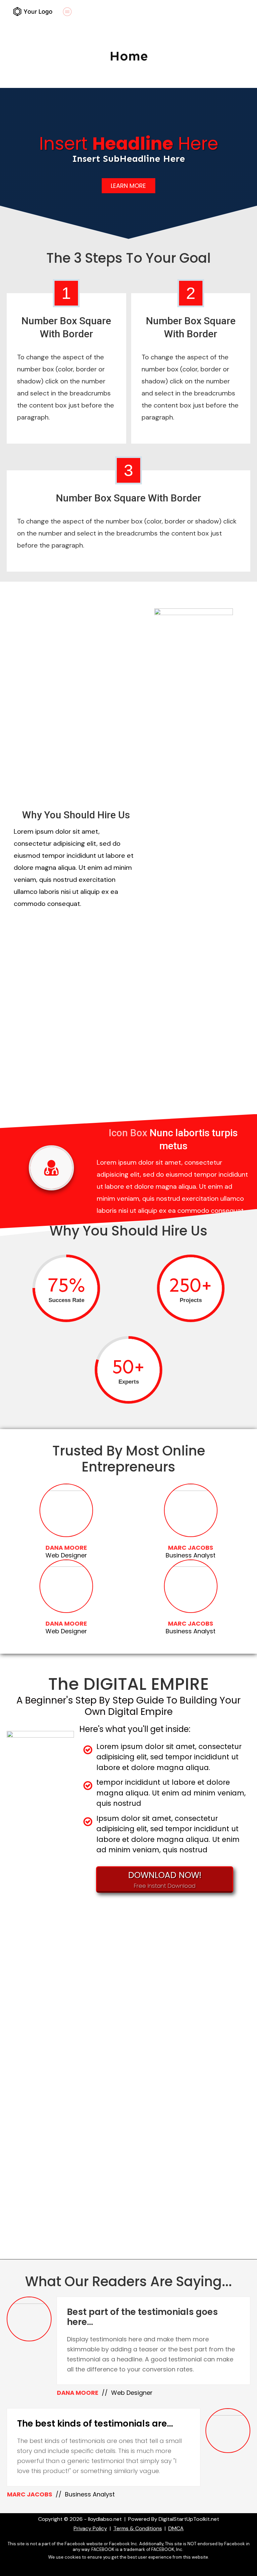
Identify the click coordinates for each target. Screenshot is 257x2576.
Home (129, 56)
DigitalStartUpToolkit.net (189, 2519)
